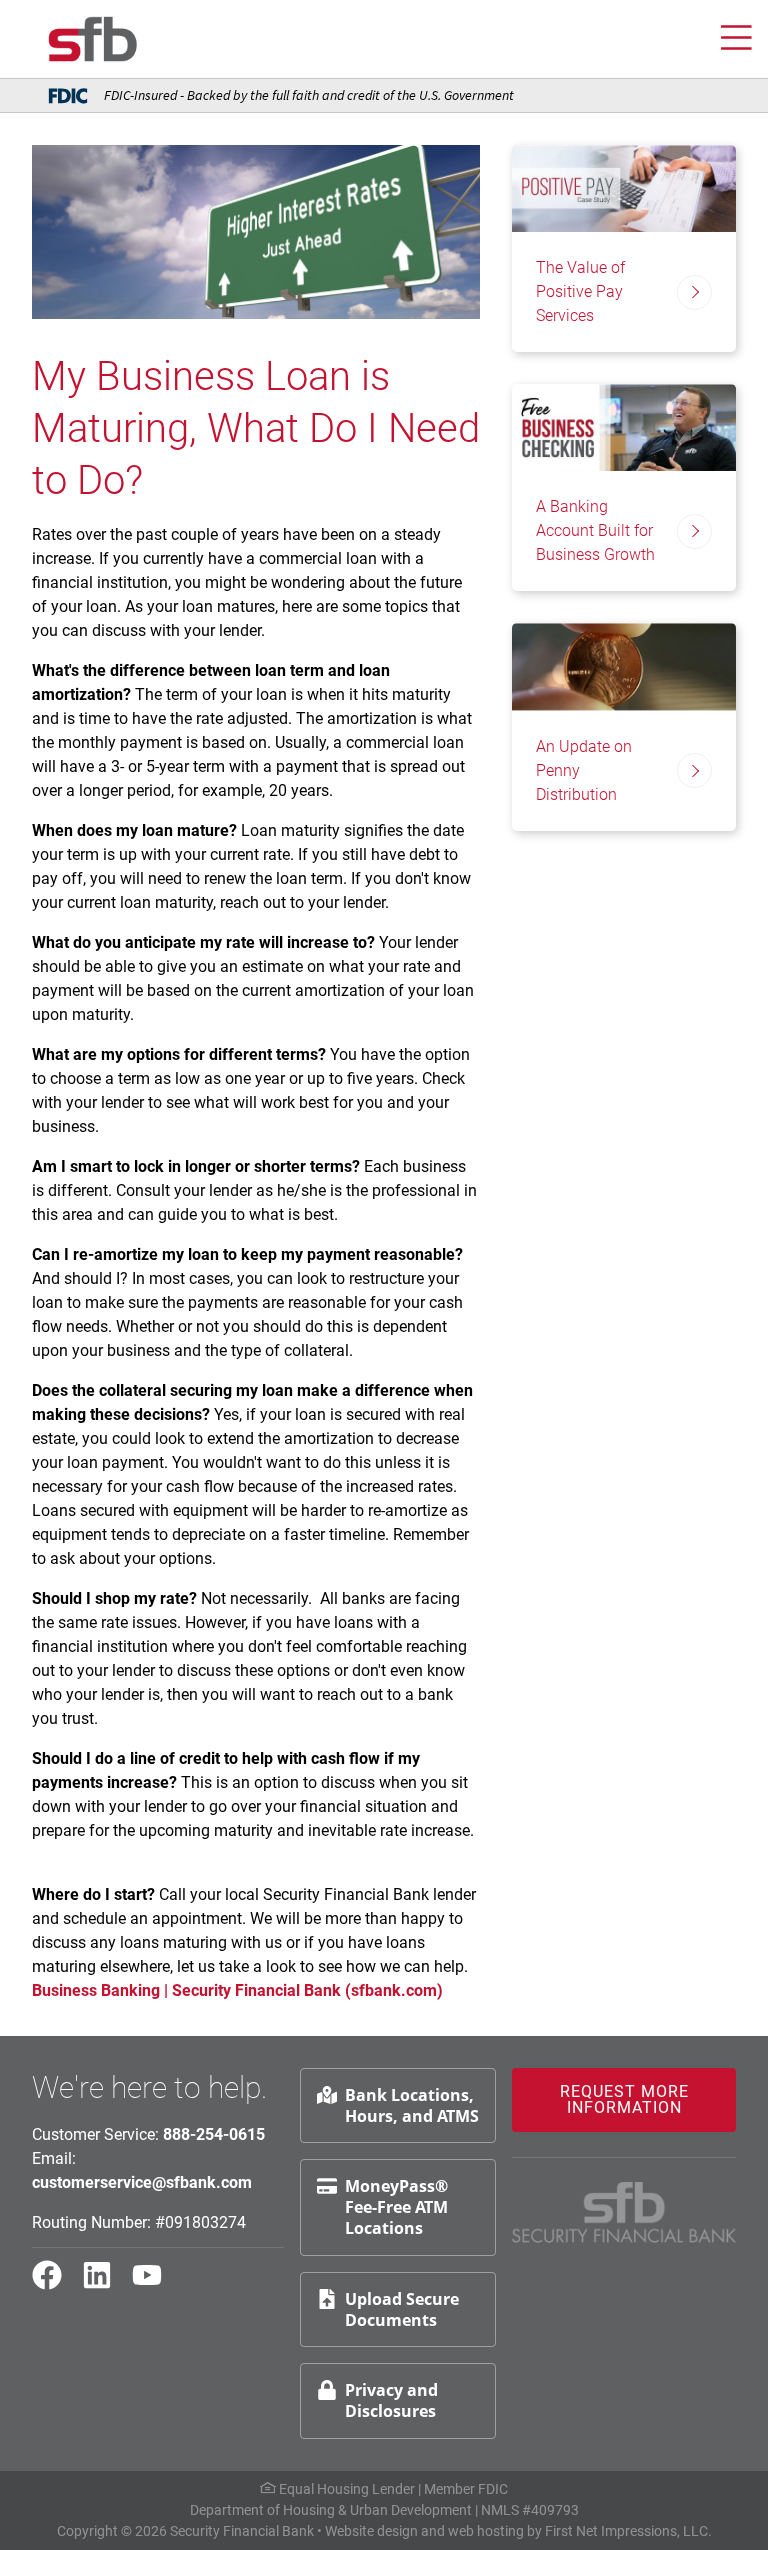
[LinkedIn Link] (105, 2284)
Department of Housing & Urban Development (331, 2510)
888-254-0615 (214, 2134)
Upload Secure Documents (402, 2309)
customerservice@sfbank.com (142, 2182)
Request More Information (624, 2099)
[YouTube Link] (155, 2284)
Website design (371, 2531)
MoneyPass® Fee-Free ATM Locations (396, 2207)
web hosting (486, 2531)
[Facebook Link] (55, 2284)
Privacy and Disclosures (391, 2400)
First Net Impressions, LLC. (628, 2531)
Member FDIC (466, 2489)
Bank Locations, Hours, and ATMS (412, 2105)
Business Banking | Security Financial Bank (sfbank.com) (239, 1990)
